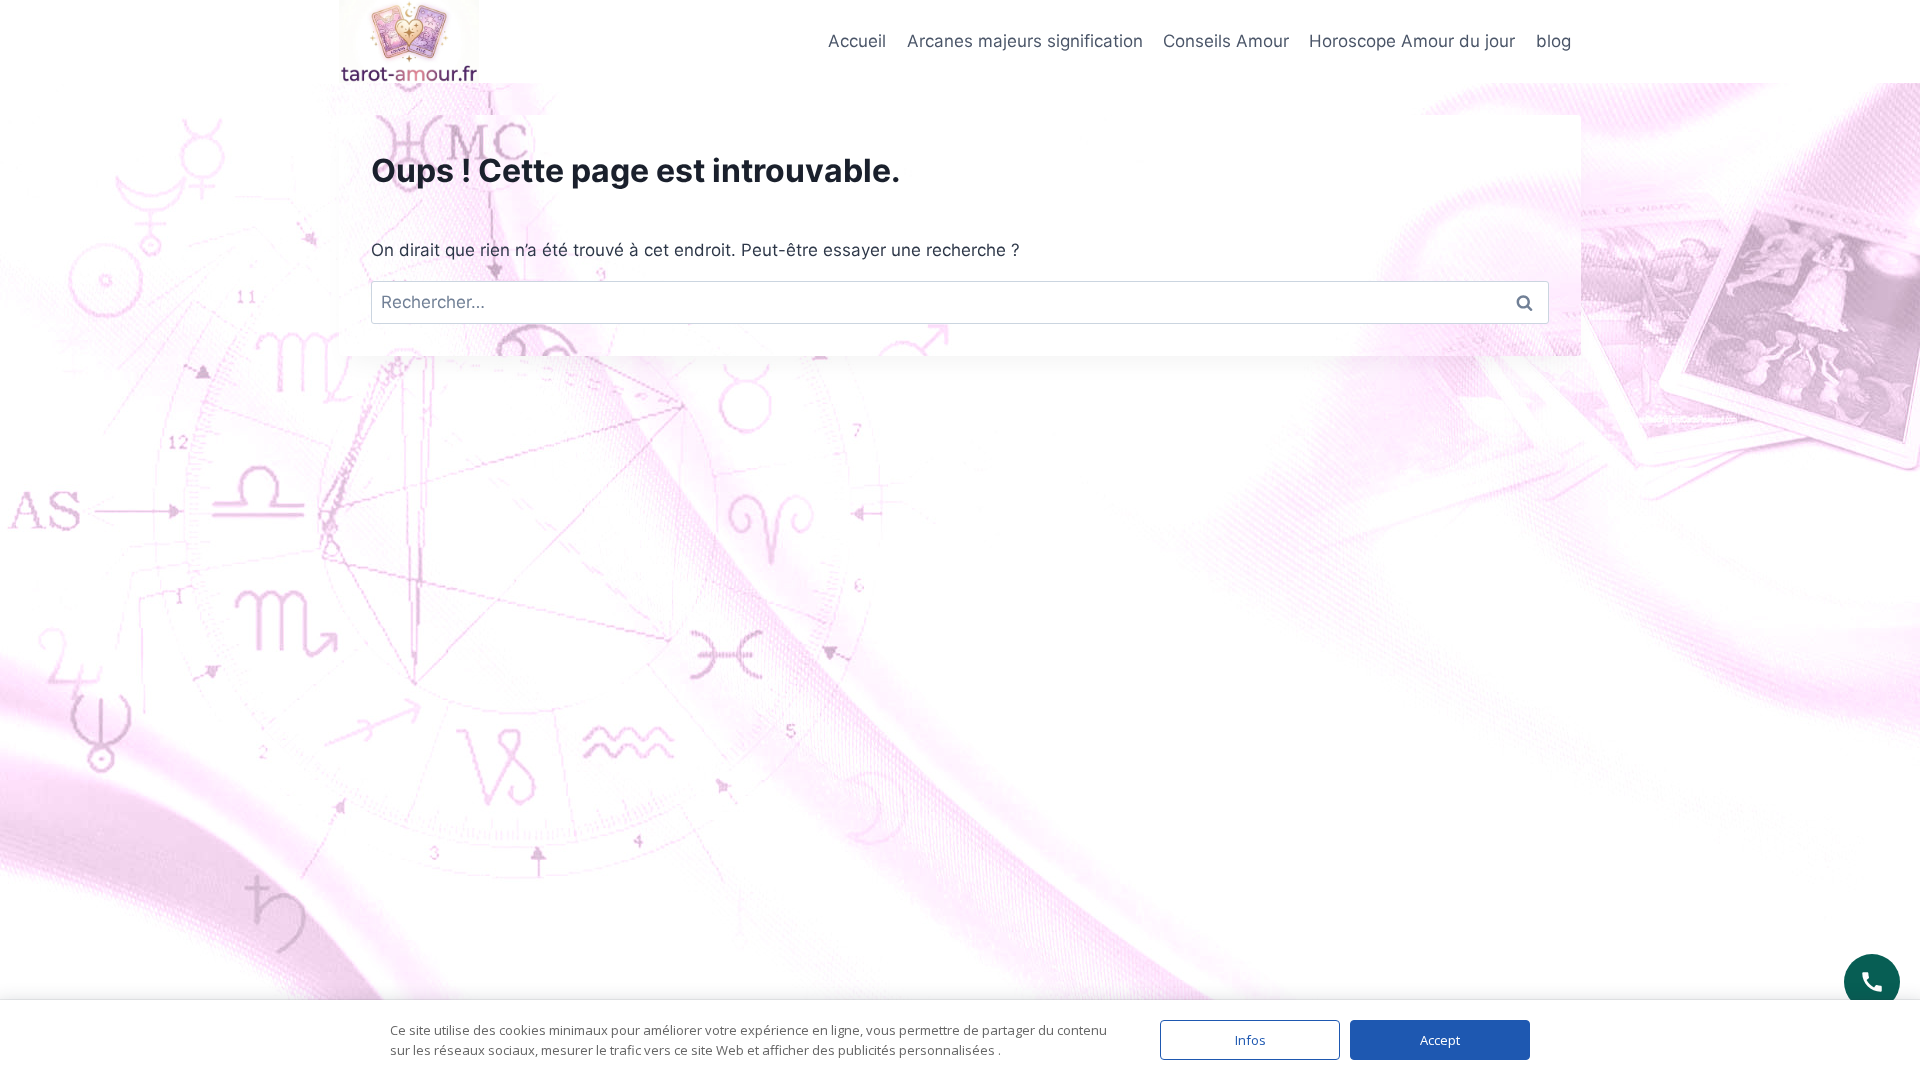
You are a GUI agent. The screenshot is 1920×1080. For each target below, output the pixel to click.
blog (1553, 41)
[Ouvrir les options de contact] (1872, 982)
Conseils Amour (1226, 41)
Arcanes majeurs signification (1025, 41)
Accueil (857, 41)
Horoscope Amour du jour (1412, 41)
